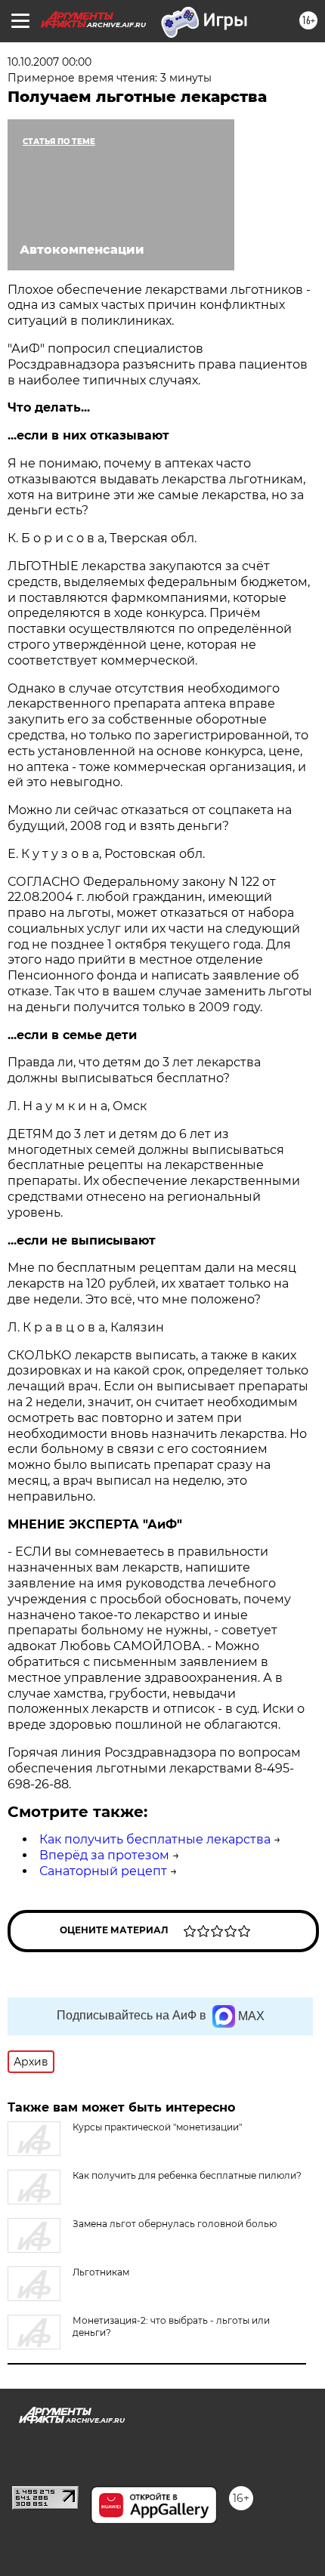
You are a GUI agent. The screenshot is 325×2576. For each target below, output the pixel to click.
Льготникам (101, 2272)
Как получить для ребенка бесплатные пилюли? (187, 2175)
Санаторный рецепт (103, 1871)
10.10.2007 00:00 (50, 62)
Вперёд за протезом (104, 1855)
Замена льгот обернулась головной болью (175, 2224)
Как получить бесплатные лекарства (155, 1839)
